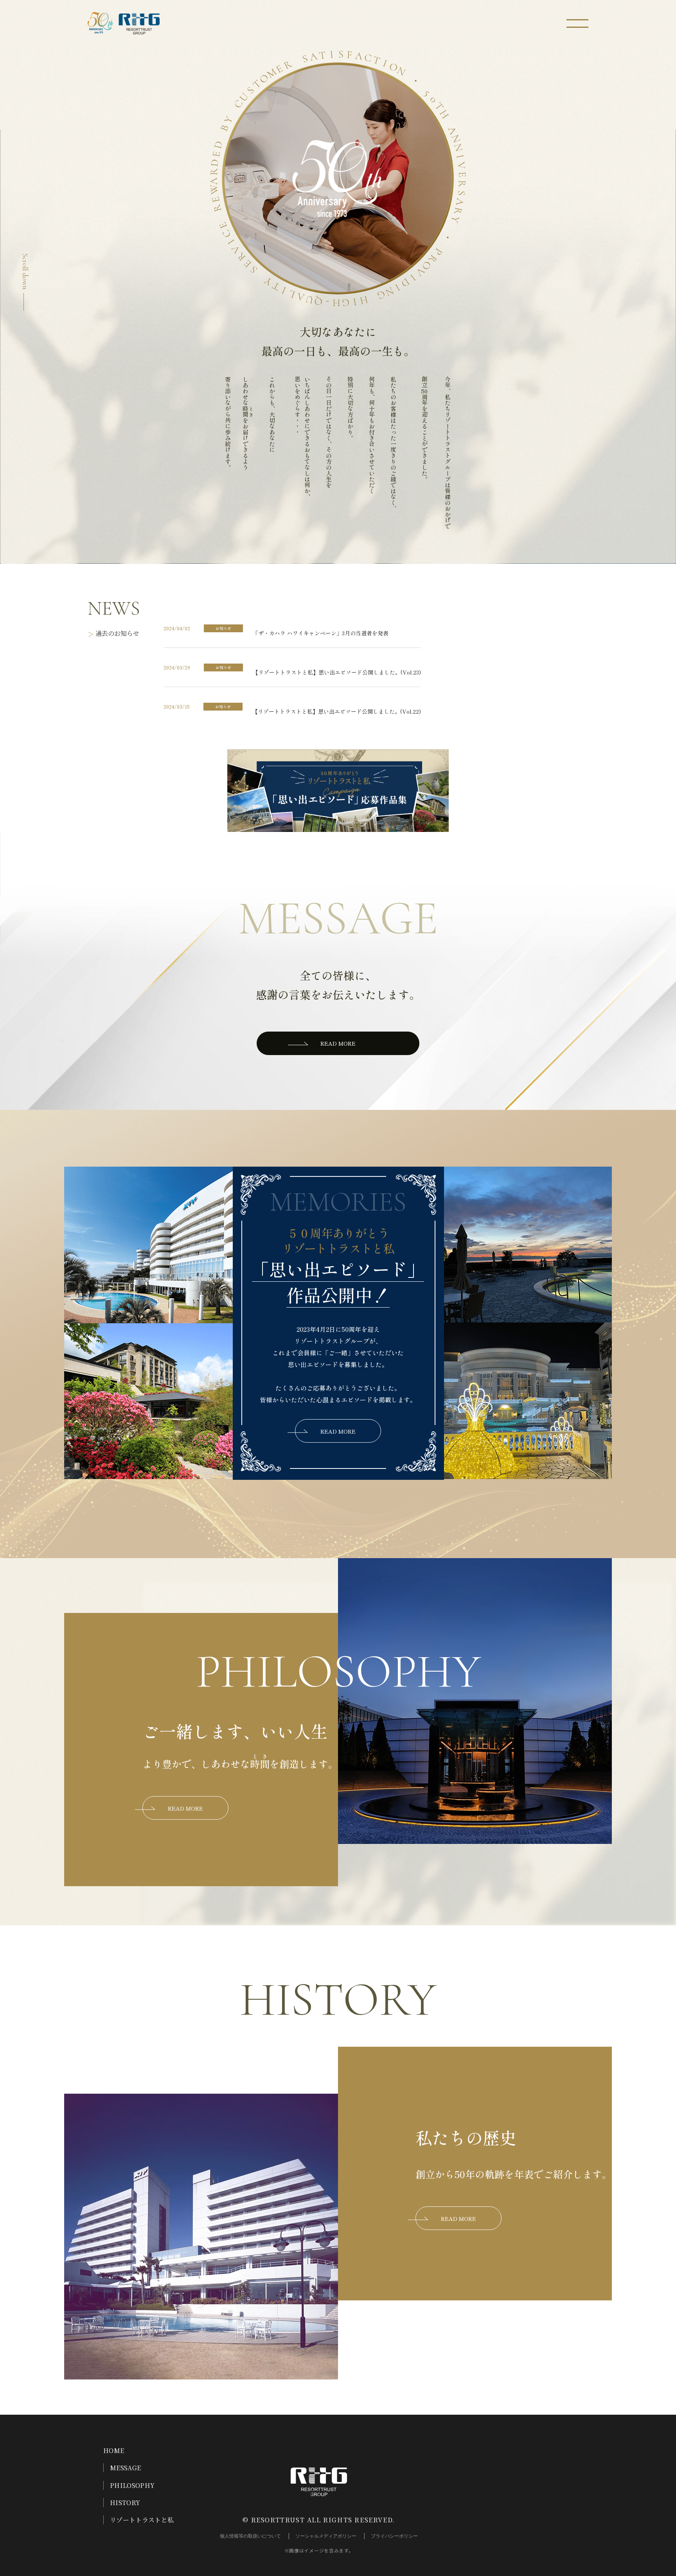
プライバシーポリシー (394, 2536)
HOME (114, 2451)
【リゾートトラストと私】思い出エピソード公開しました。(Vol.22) (337, 711)
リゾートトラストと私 (142, 2520)
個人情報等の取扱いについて (250, 2536)
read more (338, 1043)
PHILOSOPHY (132, 2485)
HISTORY (125, 2503)
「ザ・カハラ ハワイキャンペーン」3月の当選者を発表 (321, 633)
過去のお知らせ (117, 633)
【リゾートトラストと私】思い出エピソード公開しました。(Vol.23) (337, 672)
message (338, 918)
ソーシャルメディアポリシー (326, 2536)
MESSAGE (125, 2468)
